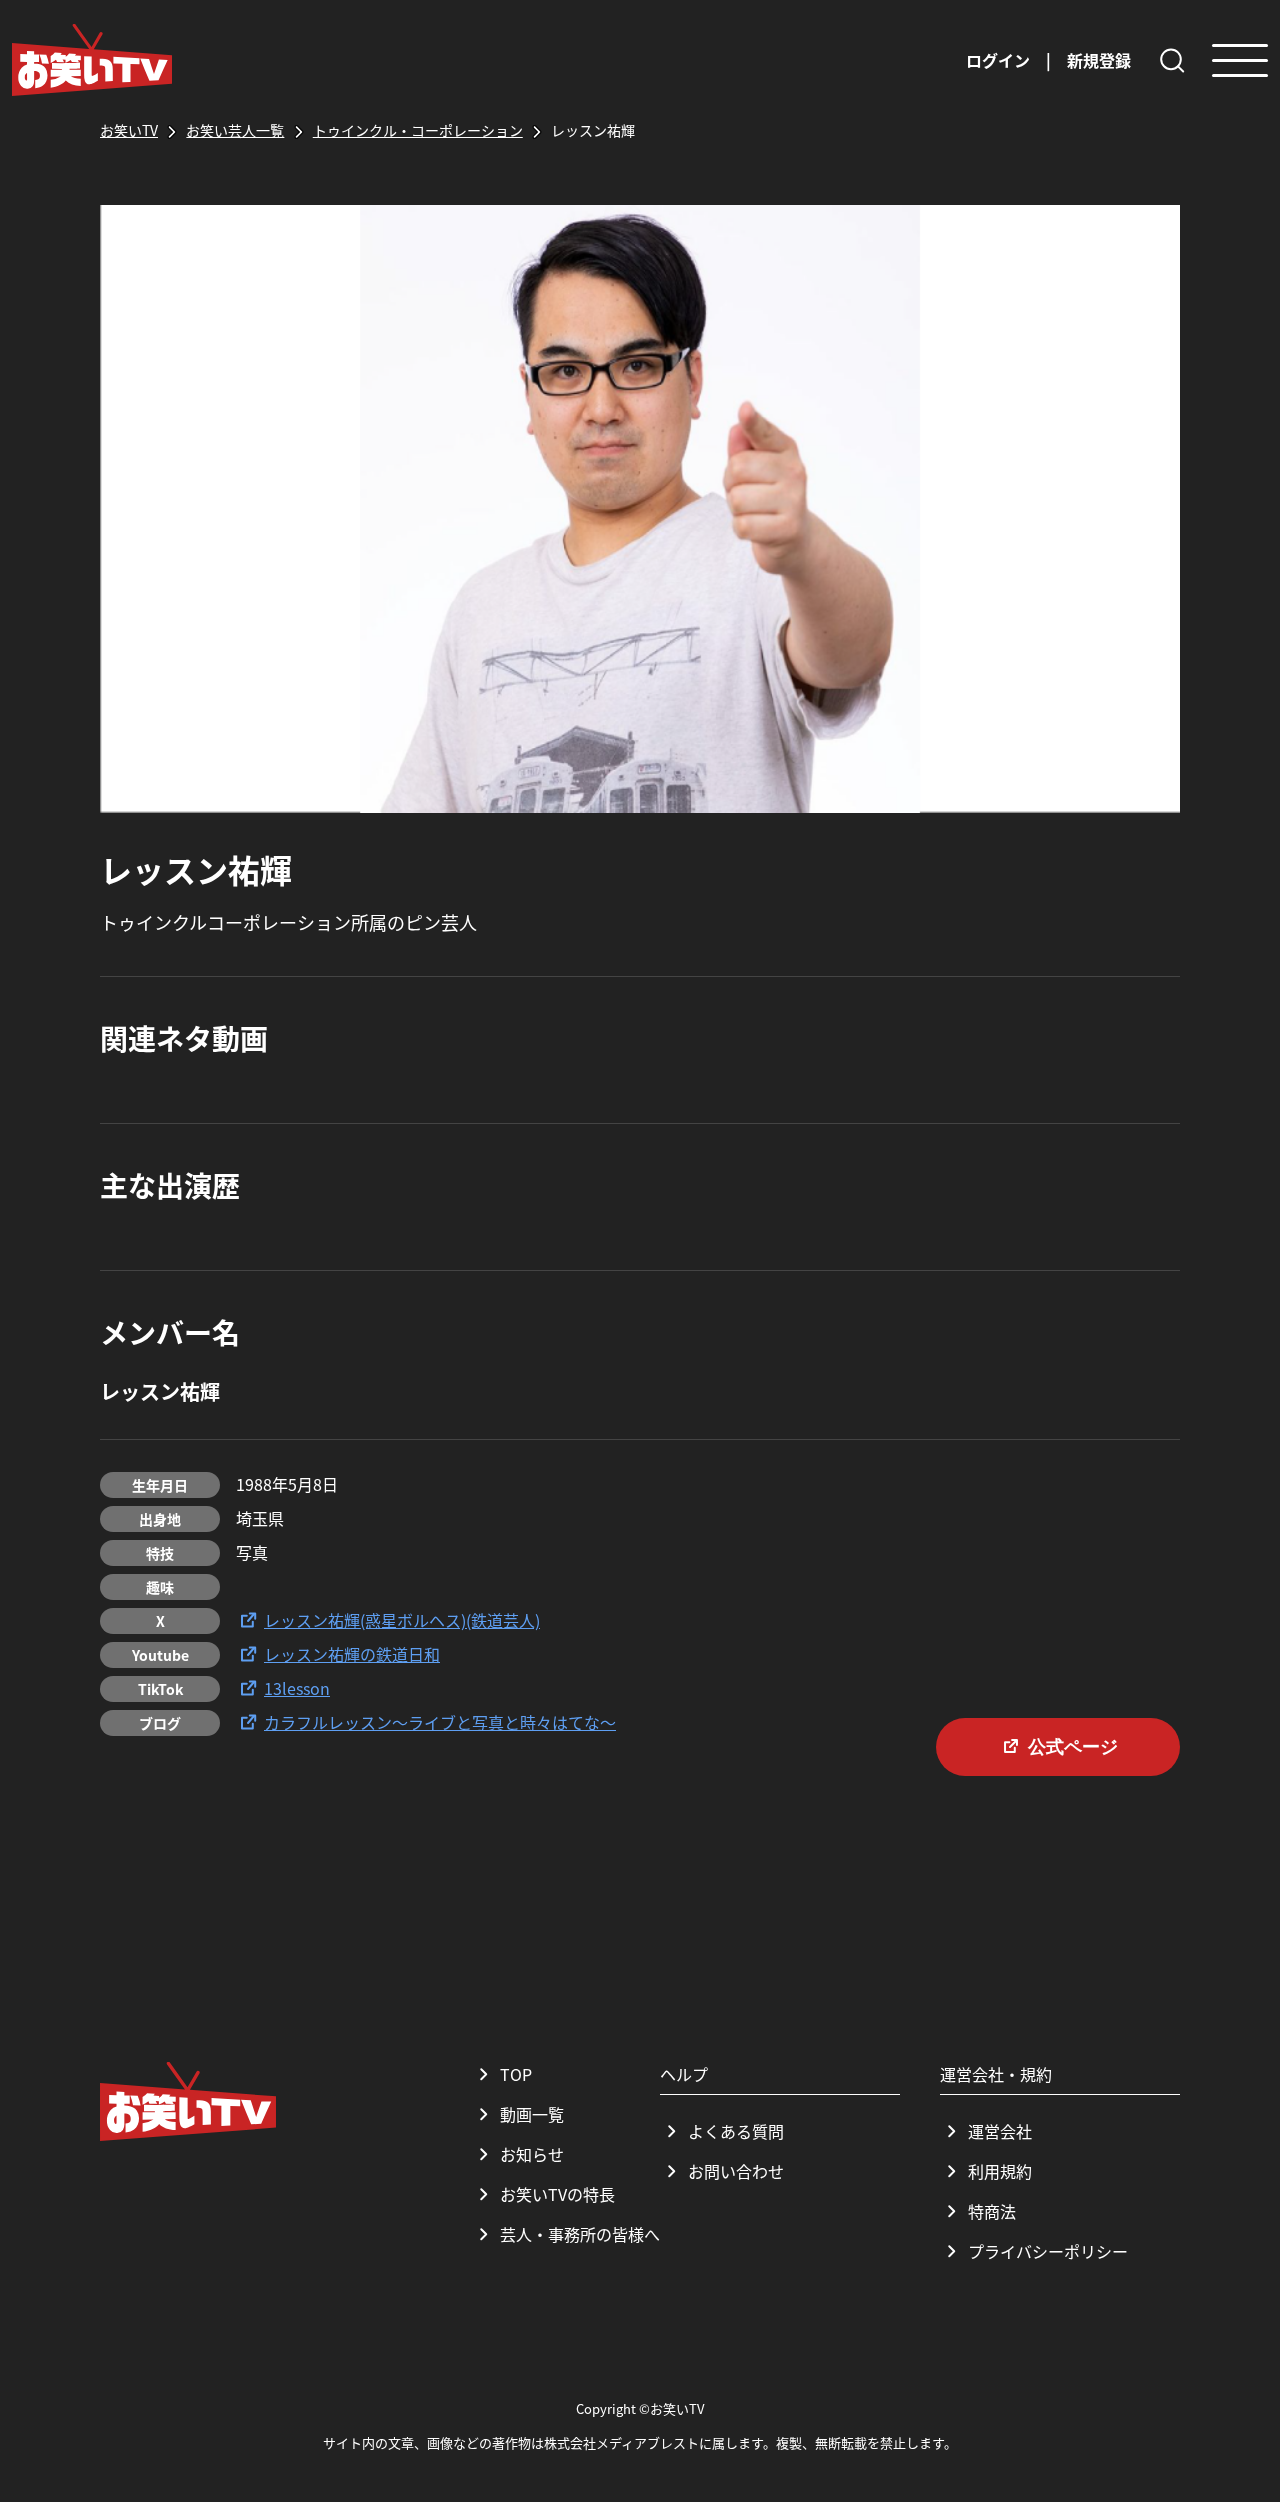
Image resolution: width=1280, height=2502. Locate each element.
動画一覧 (532, 2114)
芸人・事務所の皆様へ (580, 2234)
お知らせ (532, 2154)
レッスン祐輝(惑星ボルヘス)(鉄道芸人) (402, 1620)
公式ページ (1073, 1747)
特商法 (992, 2211)
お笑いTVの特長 (557, 2194)
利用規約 (1000, 2171)
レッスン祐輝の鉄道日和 (352, 1654)
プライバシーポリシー (1048, 2251)
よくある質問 (736, 2131)
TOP (516, 2074)
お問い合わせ (736, 2171)
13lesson (297, 1688)
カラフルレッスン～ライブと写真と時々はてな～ (440, 1722)
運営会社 (1000, 2131)
